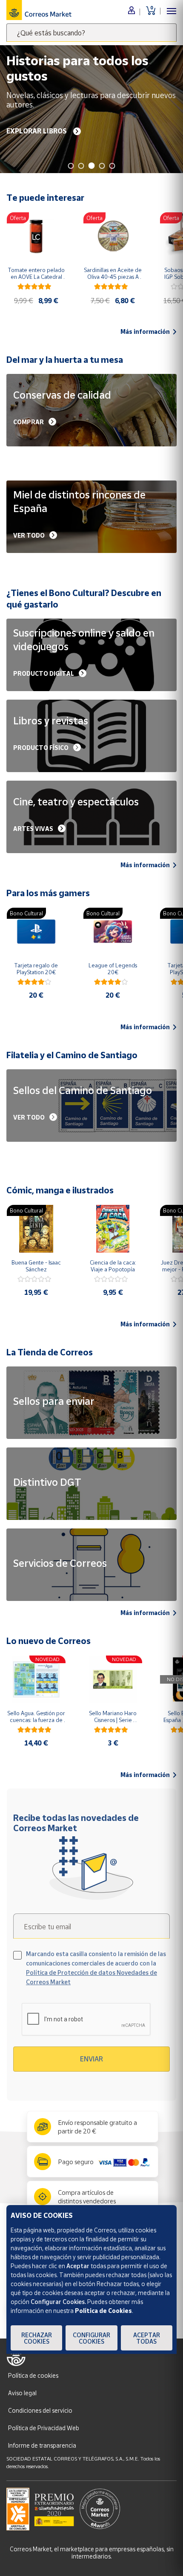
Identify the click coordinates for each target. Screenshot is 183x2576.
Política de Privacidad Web (44, 2428)
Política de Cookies (103, 2311)
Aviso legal (22, 2393)
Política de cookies (33, 2375)
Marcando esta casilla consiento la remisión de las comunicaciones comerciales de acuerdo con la (96, 1968)
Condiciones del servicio (40, 2410)
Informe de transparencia (42, 2445)
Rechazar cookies (37, 2338)
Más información (145, 332)
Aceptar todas (147, 2338)
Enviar (91, 2059)
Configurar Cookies (91, 2338)
